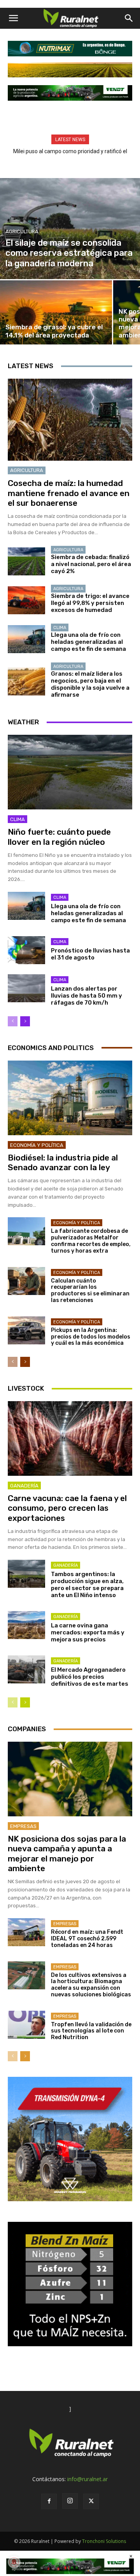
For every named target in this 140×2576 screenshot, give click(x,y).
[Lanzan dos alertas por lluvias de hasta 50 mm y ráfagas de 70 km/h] (26, 988)
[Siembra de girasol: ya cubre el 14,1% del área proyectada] (56, 312)
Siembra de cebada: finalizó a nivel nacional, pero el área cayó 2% (91, 564)
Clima (60, 628)
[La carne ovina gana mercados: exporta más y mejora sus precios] (26, 1625)
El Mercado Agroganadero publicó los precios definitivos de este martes (90, 1677)
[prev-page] (13, 1021)
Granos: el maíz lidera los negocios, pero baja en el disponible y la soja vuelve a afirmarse (90, 684)
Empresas (23, 1826)
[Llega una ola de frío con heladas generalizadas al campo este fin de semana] (26, 639)
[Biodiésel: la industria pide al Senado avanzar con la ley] (70, 1098)
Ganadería (24, 1486)
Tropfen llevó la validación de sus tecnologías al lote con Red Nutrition (91, 2031)
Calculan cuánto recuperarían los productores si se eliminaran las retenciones (90, 1291)
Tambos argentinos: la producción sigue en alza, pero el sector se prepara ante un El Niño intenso (87, 1585)
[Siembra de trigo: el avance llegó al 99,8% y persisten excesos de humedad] (26, 600)
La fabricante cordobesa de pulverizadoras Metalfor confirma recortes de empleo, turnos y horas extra (91, 1241)
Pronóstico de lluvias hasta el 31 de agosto (90, 954)
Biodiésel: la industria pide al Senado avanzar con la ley (63, 1162)
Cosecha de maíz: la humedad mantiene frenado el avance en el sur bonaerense (69, 493)
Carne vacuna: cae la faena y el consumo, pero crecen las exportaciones (67, 1508)
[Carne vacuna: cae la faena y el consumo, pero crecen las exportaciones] (70, 1438)
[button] (13, 18)
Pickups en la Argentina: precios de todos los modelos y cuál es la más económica (91, 1337)
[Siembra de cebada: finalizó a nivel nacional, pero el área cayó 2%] (26, 561)
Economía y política (37, 1145)
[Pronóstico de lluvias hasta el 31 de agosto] (26, 950)
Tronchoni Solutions (104, 2541)
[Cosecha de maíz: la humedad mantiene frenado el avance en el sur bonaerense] (70, 420)
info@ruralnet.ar (87, 2479)
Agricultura (22, 232)
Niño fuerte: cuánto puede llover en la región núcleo (59, 837)
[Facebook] (49, 2501)
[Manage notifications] (14, 2562)
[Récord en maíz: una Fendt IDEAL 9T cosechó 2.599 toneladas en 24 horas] (26, 1932)
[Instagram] (70, 2501)
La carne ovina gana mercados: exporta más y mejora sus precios (88, 1632)
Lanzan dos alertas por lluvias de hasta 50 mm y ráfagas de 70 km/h (87, 996)
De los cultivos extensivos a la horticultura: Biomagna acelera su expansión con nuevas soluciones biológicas (91, 1985)
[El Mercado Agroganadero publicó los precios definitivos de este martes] (26, 1669)
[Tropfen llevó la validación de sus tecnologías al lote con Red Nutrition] (26, 2025)
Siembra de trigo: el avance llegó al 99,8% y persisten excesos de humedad (90, 603)
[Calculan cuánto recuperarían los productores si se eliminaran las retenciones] (26, 1281)
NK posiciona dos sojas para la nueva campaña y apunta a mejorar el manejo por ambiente (67, 1853)
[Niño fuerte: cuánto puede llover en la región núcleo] (70, 772)
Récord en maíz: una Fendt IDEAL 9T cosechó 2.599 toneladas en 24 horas (87, 1939)
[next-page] (25, 1021)
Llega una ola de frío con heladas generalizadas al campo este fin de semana (88, 642)
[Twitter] (91, 2501)
